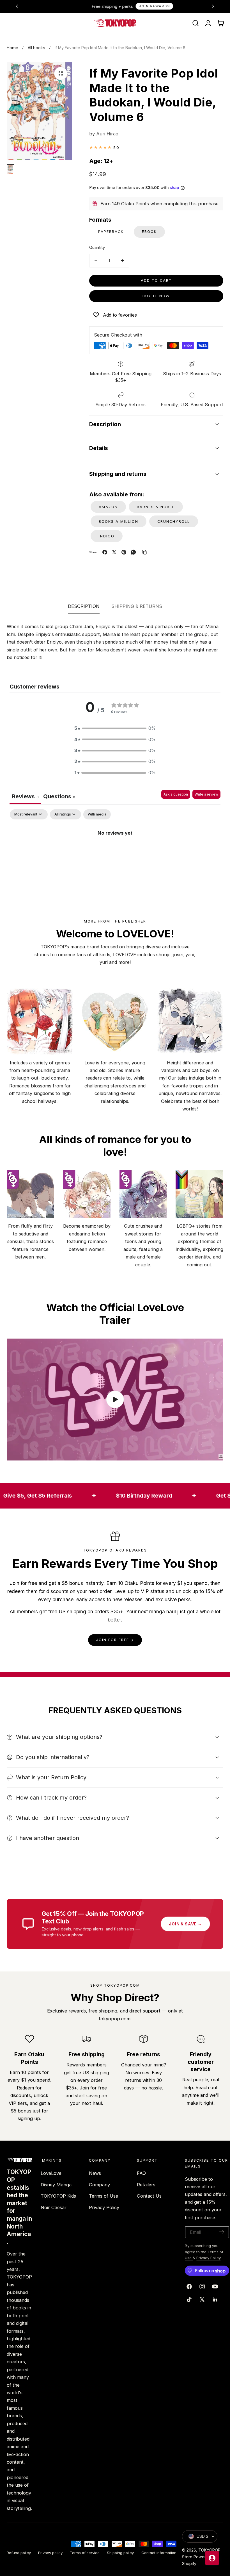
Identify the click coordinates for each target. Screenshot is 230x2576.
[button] (10, 23)
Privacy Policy (104, 2207)
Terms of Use (104, 2196)
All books (36, 48)
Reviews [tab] (25, 796)
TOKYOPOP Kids (58, 2196)
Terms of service (85, 2553)
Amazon (108, 507)
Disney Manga (56, 2184)
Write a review (206, 794)
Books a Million (119, 522)
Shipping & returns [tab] (137, 606)
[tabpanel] (115, 852)
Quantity (97, 247)
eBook (149, 232)
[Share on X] (114, 552)
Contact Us (149, 2196)
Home (12, 48)
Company (99, 2184)
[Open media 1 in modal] (61, 73)
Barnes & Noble (156, 507)
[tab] (59, 797)
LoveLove (51, 2173)
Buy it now (156, 296)
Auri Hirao (107, 134)
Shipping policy (120, 2553)
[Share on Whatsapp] (133, 552)
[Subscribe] (222, 2232)
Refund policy (19, 2553)
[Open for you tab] (212, 2558)
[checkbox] (97, 814)
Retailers (146, 2184)
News (95, 2173)
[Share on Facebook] (105, 552)
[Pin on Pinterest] (124, 552)
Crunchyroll (174, 522)
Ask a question (176, 794)
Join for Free (113, 1640)
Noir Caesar (54, 2207)
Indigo (107, 536)
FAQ (141, 2173)
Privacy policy (50, 2553)
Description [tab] (84, 606)
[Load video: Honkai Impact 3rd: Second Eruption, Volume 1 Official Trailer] (115, 1400)
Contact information (159, 2553)
